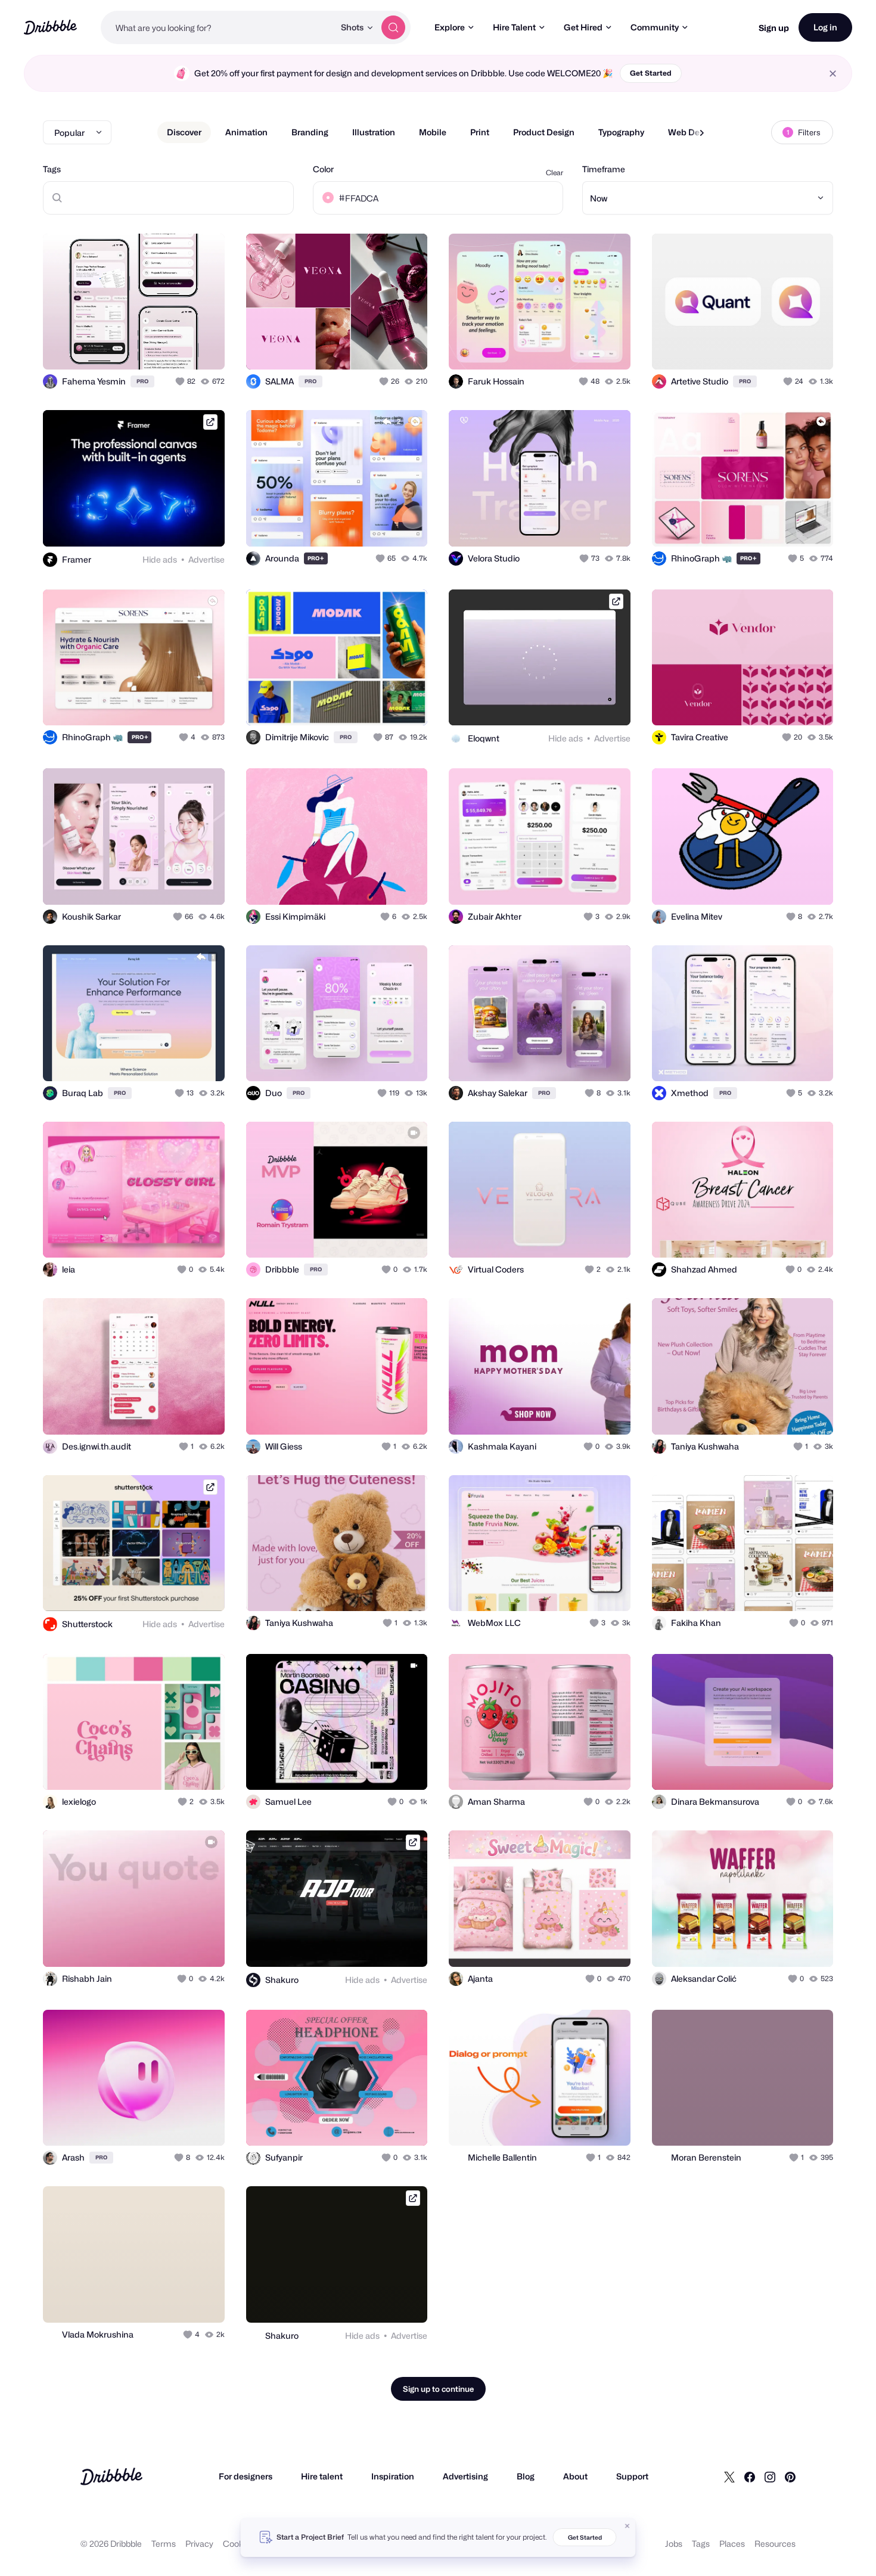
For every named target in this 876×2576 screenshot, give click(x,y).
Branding (310, 132)
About (575, 2476)
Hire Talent (514, 27)
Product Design (544, 132)
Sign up (774, 28)
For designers (246, 2476)
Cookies (239, 2544)
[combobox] (218, 27)
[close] (833, 74)
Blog (526, 2476)
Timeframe (604, 169)
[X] (729, 2476)
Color (323, 169)
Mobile (433, 132)
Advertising (465, 2476)
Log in (825, 27)
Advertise (206, 559)
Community (655, 27)
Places (732, 2544)
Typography (621, 132)
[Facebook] (750, 2476)
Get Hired (583, 27)
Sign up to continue (438, 2389)
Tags (52, 169)
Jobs (674, 2544)
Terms (164, 2544)
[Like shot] (203, 347)
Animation (246, 132)
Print (480, 132)
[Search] (393, 27)
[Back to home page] (50, 27)
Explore (450, 27)
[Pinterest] (790, 2476)
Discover (184, 132)
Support (632, 2476)
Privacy (199, 2544)
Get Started (651, 73)
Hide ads (160, 559)
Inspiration (393, 2476)
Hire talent (322, 2476)
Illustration (374, 132)
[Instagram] (770, 2476)
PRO (142, 381)
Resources (775, 2544)
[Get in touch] (155, 347)
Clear (555, 173)
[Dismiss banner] (628, 2526)
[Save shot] (179, 347)
